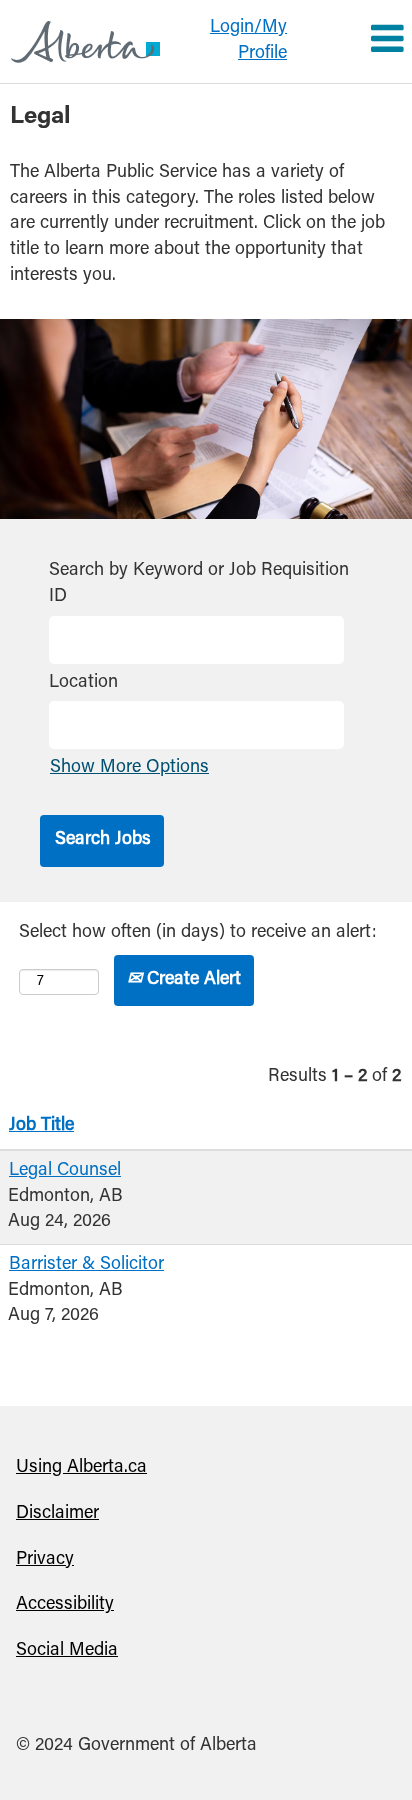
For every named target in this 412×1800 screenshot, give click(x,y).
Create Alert (191, 980)
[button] (355, 42)
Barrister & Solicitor (86, 1265)
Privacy (45, 1560)
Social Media (67, 1651)
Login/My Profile (248, 41)
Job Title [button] (41, 1126)
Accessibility (65, 1605)
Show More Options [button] (129, 768)
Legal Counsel (65, 1171)
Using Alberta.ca (81, 1468)
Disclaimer (57, 1514)
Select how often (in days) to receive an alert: (198, 933)
